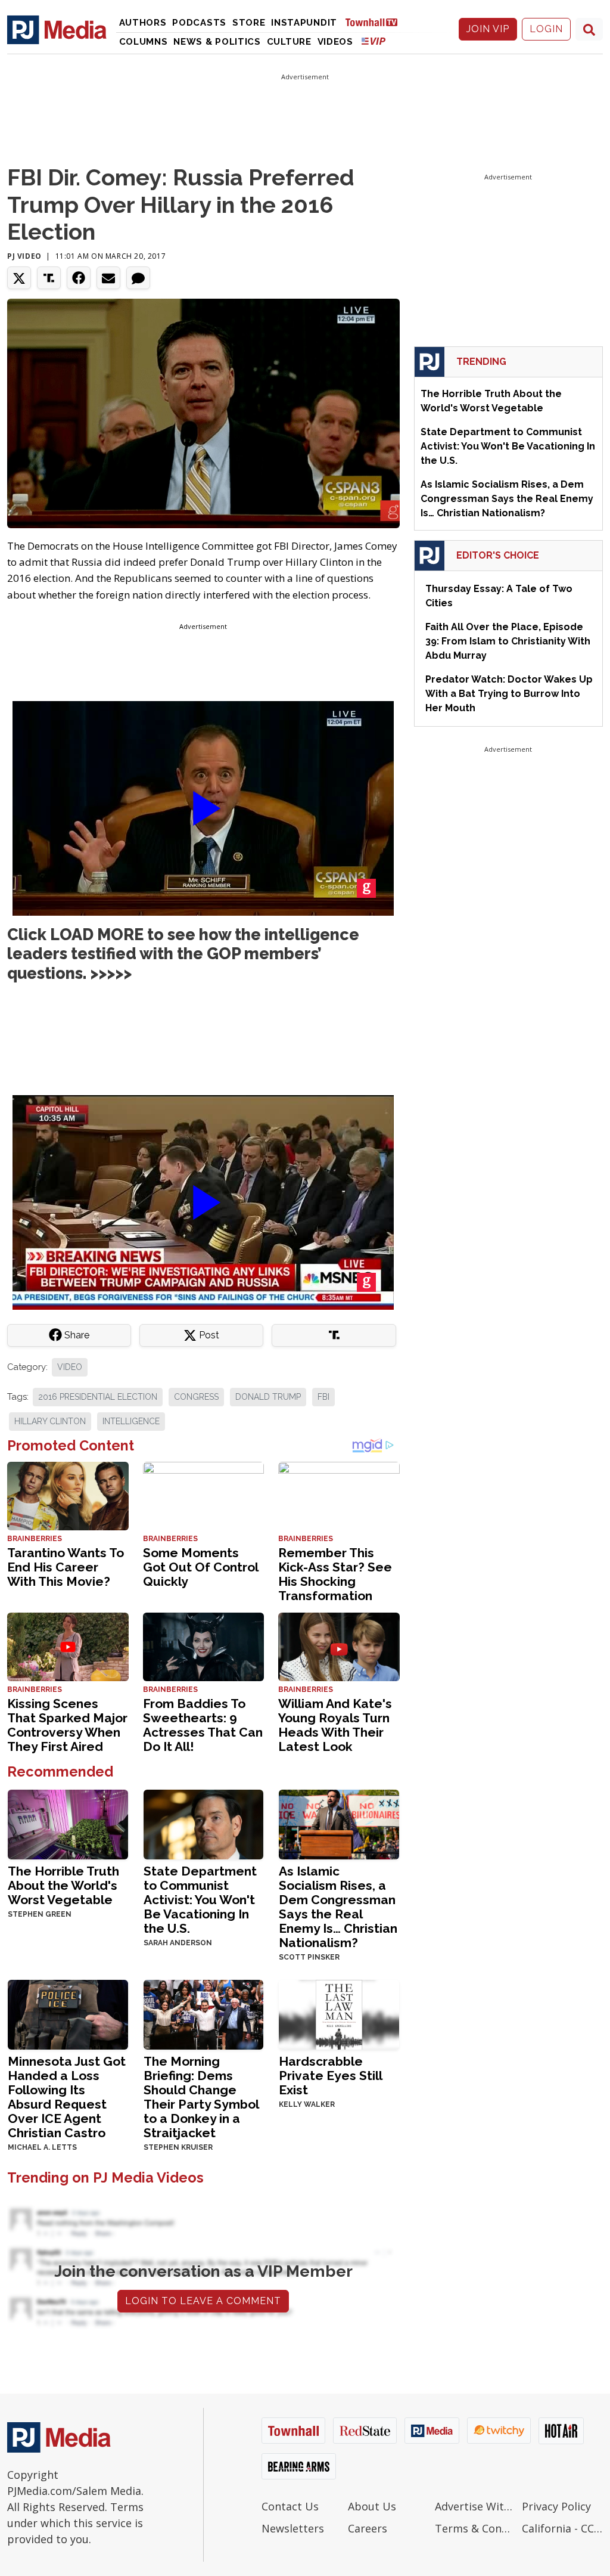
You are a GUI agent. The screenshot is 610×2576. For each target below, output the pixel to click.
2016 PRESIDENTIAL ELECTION (98, 1397)
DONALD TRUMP (268, 1397)
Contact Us (290, 2506)
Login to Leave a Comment (203, 2301)
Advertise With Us (475, 2506)
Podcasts (199, 23)
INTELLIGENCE (131, 1421)
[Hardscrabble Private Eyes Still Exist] (339, 2014)
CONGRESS (196, 1397)
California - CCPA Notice (562, 2528)
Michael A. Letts (42, 2147)
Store (249, 23)
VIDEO (70, 1367)
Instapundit (304, 23)
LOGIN (546, 29)
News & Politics (217, 42)
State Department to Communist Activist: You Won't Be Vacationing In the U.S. (200, 1900)
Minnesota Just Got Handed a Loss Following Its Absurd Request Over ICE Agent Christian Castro (67, 2097)
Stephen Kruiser (178, 2147)
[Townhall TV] (376, 22)
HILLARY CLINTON (50, 1421)
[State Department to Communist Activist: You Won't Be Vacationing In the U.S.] (204, 1823)
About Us (372, 2506)
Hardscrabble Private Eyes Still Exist (330, 2076)
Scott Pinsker (309, 1957)
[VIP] (374, 41)
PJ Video (24, 256)
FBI (323, 1397)
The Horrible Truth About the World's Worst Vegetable (63, 1885)
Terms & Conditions (475, 2528)
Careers (368, 2528)
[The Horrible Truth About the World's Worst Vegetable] (68, 1823)
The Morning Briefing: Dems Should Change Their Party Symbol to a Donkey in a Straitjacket (201, 2097)
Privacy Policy (556, 2506)
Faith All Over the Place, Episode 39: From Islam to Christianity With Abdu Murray (508, 641)
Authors (143, 23)
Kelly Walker (307, 2104)
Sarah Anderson (178, 1943)
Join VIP (488, 29)
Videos (335, 42)
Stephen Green (40, 1914)
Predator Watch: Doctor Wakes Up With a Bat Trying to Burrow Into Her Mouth (509, 694)
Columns (144, 42)
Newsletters (293, 2528)
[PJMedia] (57, 29)
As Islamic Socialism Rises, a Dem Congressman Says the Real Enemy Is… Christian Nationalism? (338, 1907)
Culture (289, 42)
